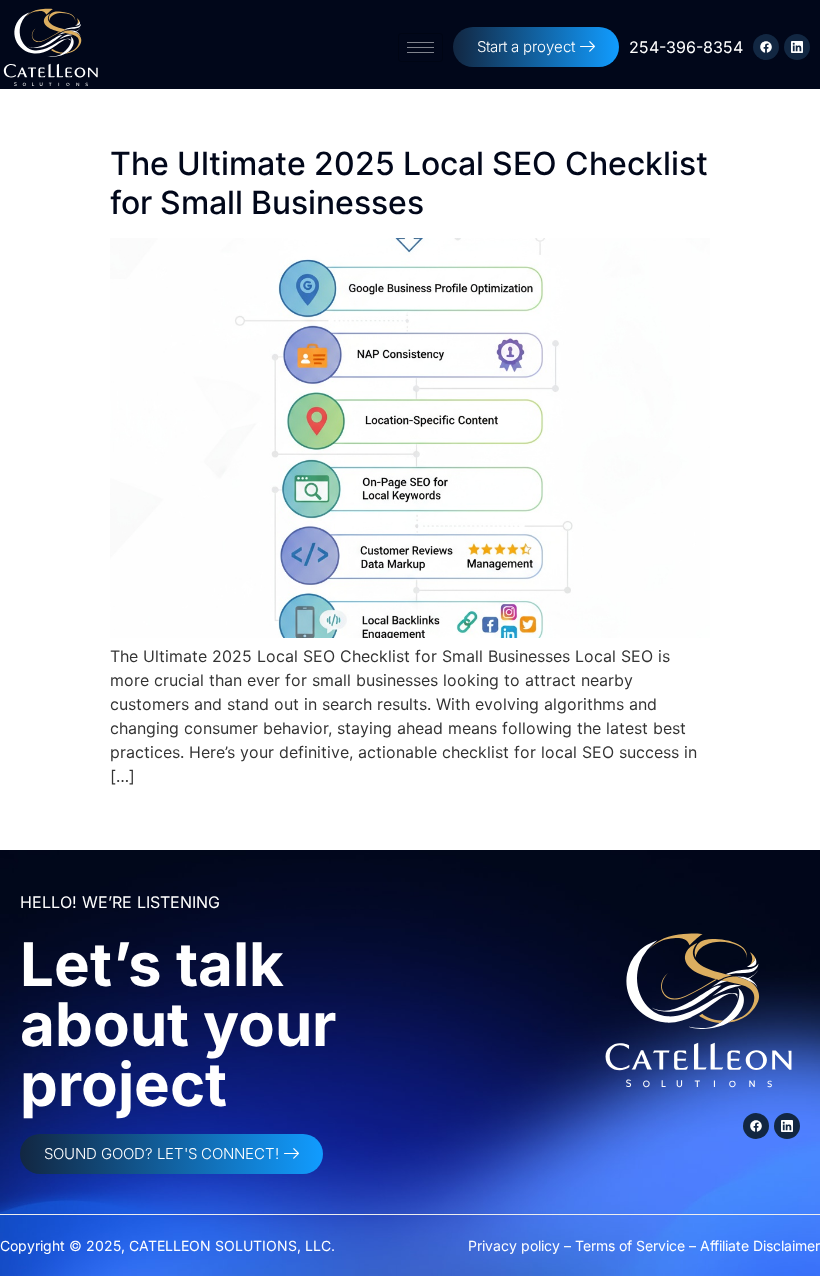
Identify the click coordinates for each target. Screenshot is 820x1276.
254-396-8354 (686, 47)
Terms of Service (630, 1245)
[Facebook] (766, 47)
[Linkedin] (797, 47)
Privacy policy (514, 1245)
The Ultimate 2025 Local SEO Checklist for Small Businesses (409, 182)
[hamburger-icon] (420, 47)
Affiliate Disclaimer (760, 1245)
